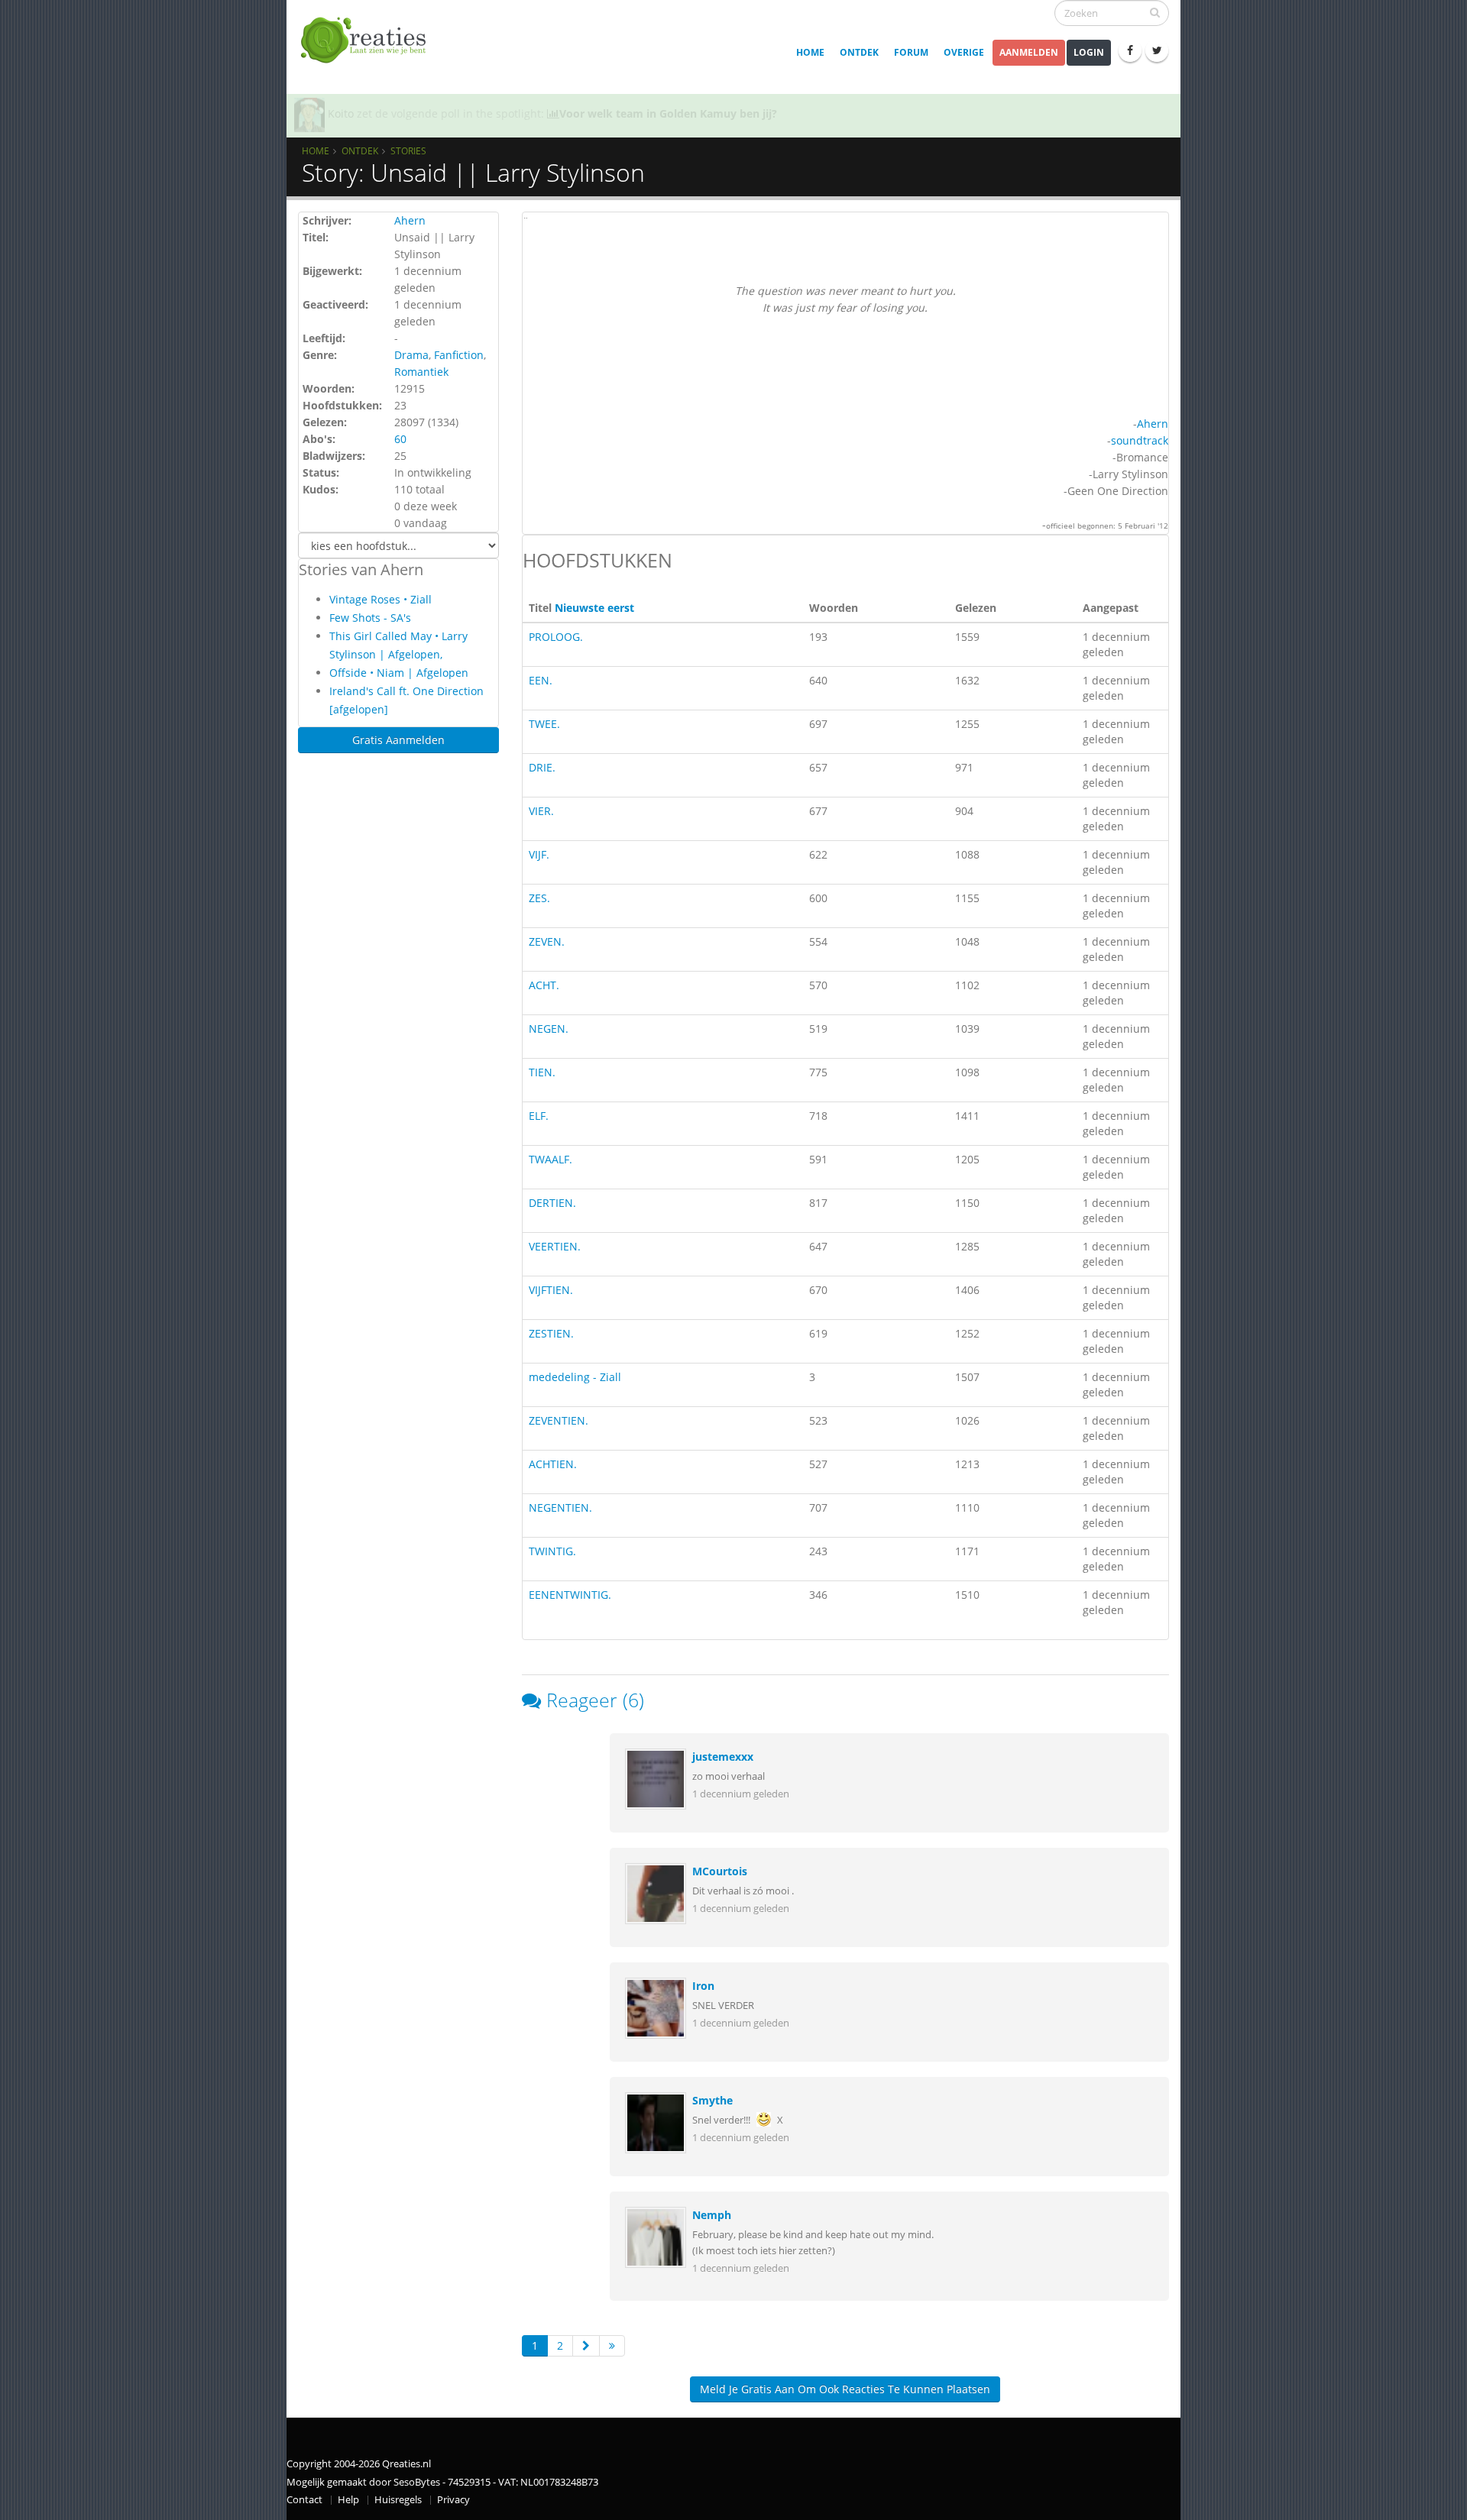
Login (1089, 52)
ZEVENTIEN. (559, 1420)
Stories (408, 150)
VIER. (541, 811)
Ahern (410, 220)
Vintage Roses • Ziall (381, 599)
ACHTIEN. (553, 1464)
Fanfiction (459, 355)
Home (810, 52)
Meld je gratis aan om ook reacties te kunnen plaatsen (845, 2389)
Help (348, 2500)
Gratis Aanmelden (398, 740)
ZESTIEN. (551, 1333)
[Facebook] (1130, 50)
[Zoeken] (1155, 12)
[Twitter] (1157, 50)
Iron (703, 1986)
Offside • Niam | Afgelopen (399, 673)
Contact (304, 2500)
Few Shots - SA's (370, 618)
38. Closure (678, 113)
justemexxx (723, 1757)
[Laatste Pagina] (612, 2346)
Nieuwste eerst (594, 608)
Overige (964, 52)
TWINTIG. (552, 1551)
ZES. (539, 898)
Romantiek (421, 372)
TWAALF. (551, 1159)
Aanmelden (1029, 52)
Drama (411, 355)
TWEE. (544, 724)
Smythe (712, 2100)
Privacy (453, 2500)
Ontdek (859, 52)
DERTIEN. (552, 1203)
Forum (911, 52)
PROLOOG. (556, 637)
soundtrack (1140, 440)
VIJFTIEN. (551, 1290)
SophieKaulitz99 (369, 113)
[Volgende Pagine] (586, 2346)
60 (400, 439)
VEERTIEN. (555, 1246)
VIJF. (539, 854)
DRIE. (542, 767)
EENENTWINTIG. (570, 1595)
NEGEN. (549, 1029)
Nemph (712, 2215)
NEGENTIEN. (560, 1507)
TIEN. (542, 1072)
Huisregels (398, 2500)
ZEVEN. (547, 941)
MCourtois (720, 1871)
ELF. (539, 1116)
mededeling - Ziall (575, 1377)
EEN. (541, 680)
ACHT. (544, 985)
